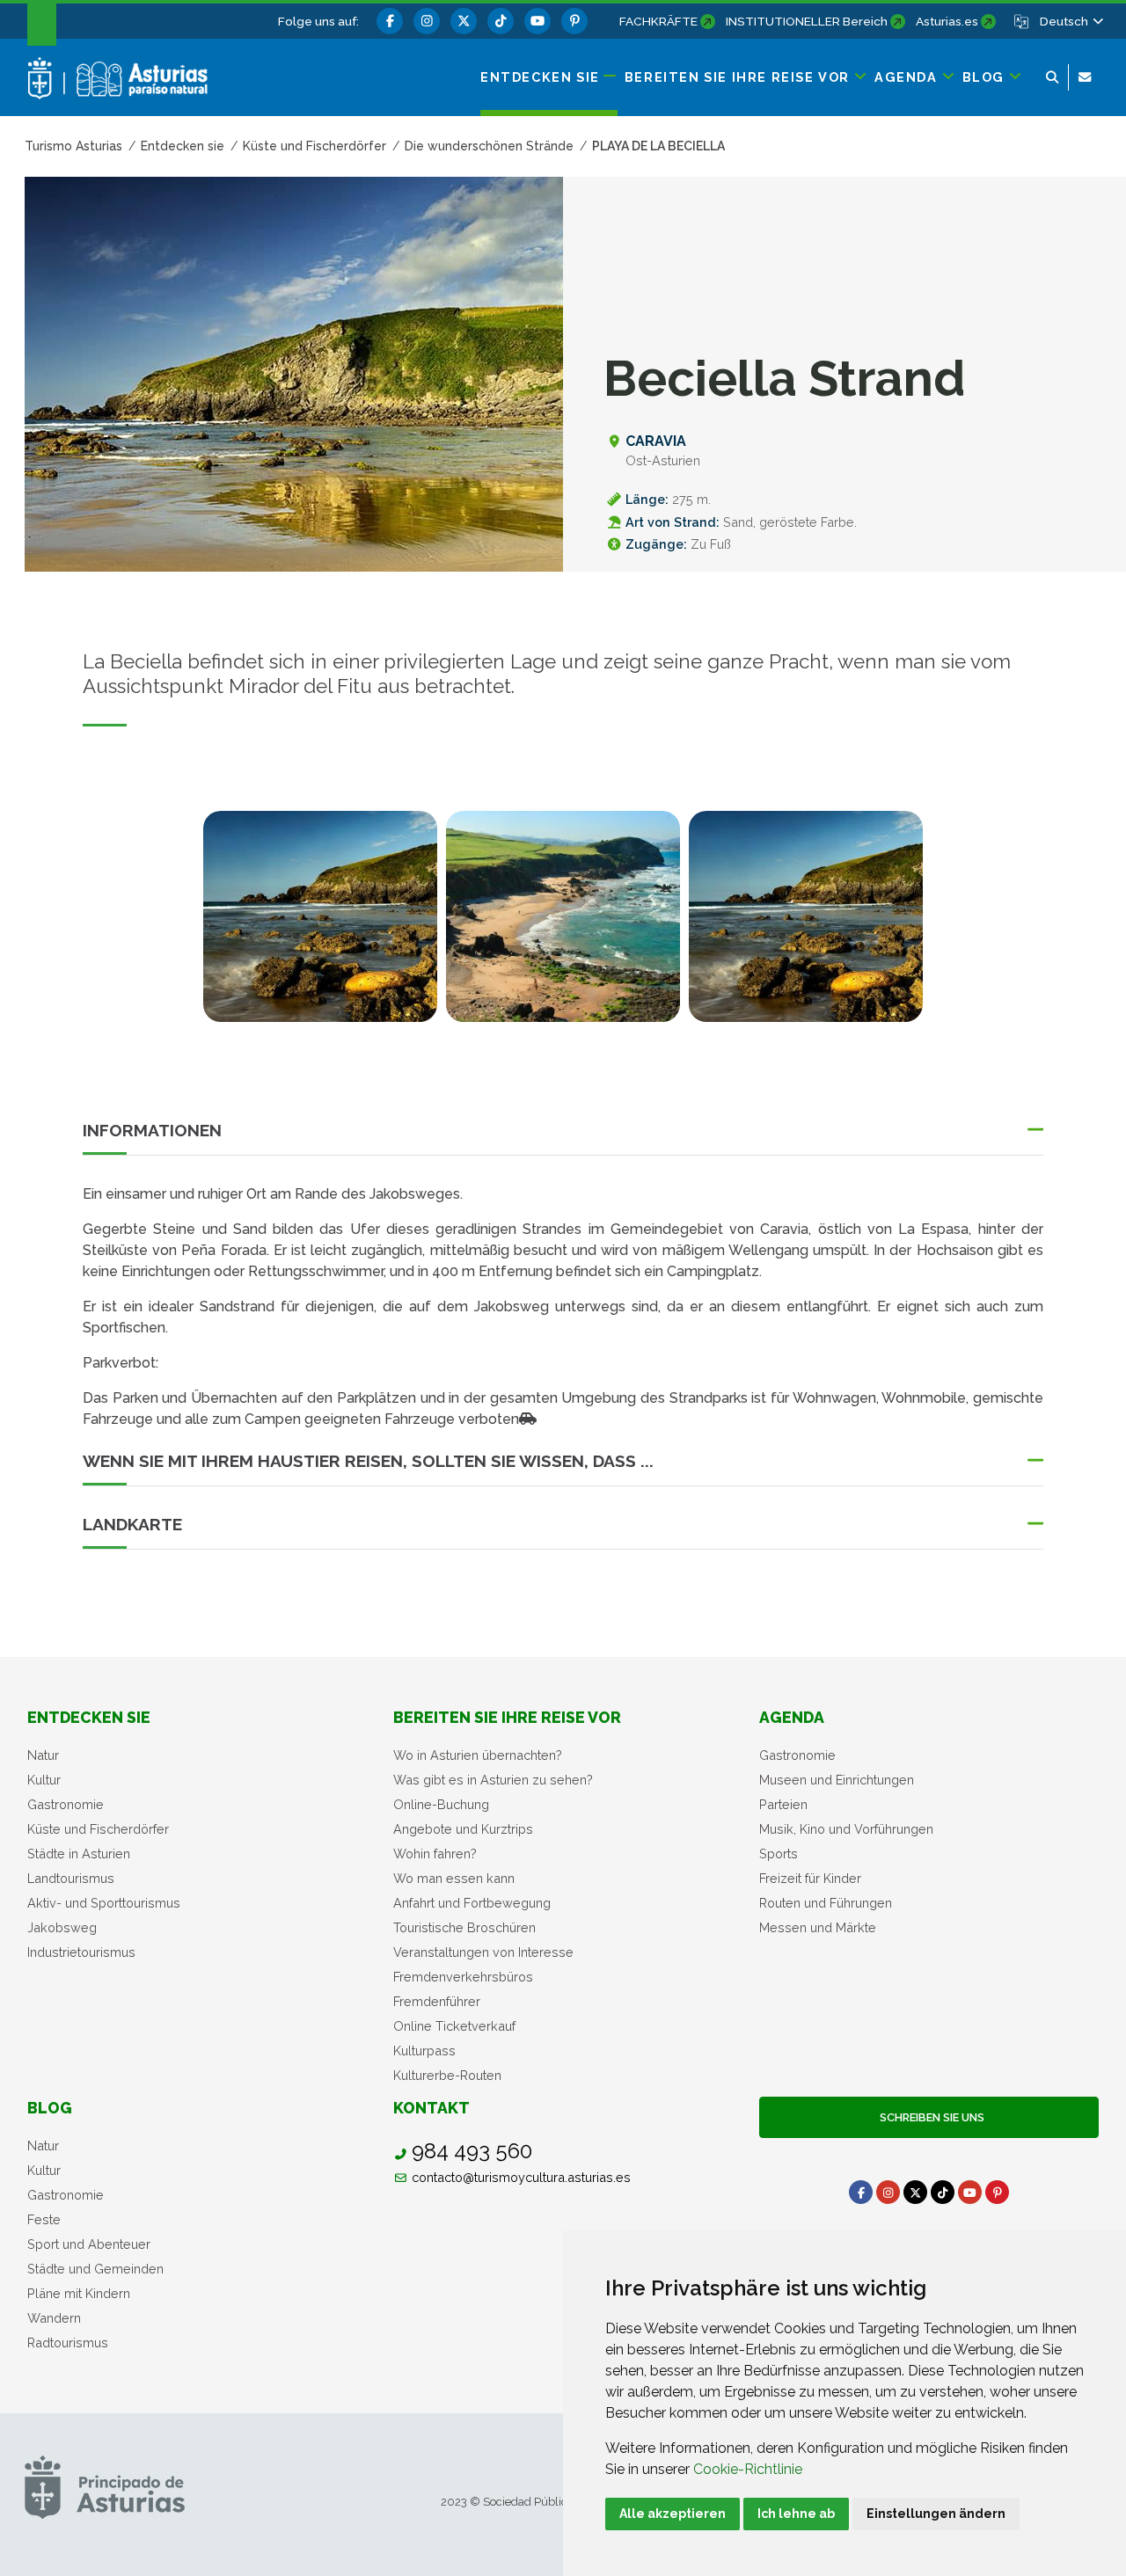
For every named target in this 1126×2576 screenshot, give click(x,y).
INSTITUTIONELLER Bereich (807, 21)
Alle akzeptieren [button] (673, 2514)
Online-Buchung (441, 1804)
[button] (1071, 21)
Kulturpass (424, 2051)
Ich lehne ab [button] (796, 2514)
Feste (44, 2219)
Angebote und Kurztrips (463, 1829)
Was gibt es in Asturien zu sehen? (493, 1780)
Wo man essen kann (454, 1878)
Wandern (54, 2318)
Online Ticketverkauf (454, 2026)
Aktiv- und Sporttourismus (104, 1903)
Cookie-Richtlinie (748, 2469)
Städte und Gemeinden (95, 2269)
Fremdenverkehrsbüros (463, 1977)
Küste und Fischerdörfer (98, 1829)
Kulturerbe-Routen (447, 2075)
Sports (779, 1854)
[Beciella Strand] (563, 916)
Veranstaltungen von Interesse (483, 1952)
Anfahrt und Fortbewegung (472, 1903)
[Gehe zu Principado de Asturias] (105, 2487)
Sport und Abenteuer (89, 2244)
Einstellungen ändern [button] (936, 2514)
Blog (50, 2108)
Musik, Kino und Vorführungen (846, 1829)
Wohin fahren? (435, 1854)
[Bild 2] (806, 916)
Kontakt (431, 2108)
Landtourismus (71, 1878)
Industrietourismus (81, 1952)
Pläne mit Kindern (79, 2293)
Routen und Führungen (826, 1903)
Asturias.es (947, 21)
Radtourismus (68, 2342)
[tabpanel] (320, 927)
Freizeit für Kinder (810, 1878)
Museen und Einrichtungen (837, 1780)
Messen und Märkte (818, 1927)
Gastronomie (66, 1804)
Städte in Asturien (79, 1854)
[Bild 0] (320, 916)
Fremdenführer (437, 2001)
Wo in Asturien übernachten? (478, 1755)
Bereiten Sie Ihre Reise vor (507, 1717)
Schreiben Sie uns (929, 2117)
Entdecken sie (89, 1717)
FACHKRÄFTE (658, 21)
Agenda (792, 1717)
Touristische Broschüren (464, 1927)
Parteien (783, 1804)
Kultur (44, 1780)
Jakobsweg (62, 1927)
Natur (43, 1755)
